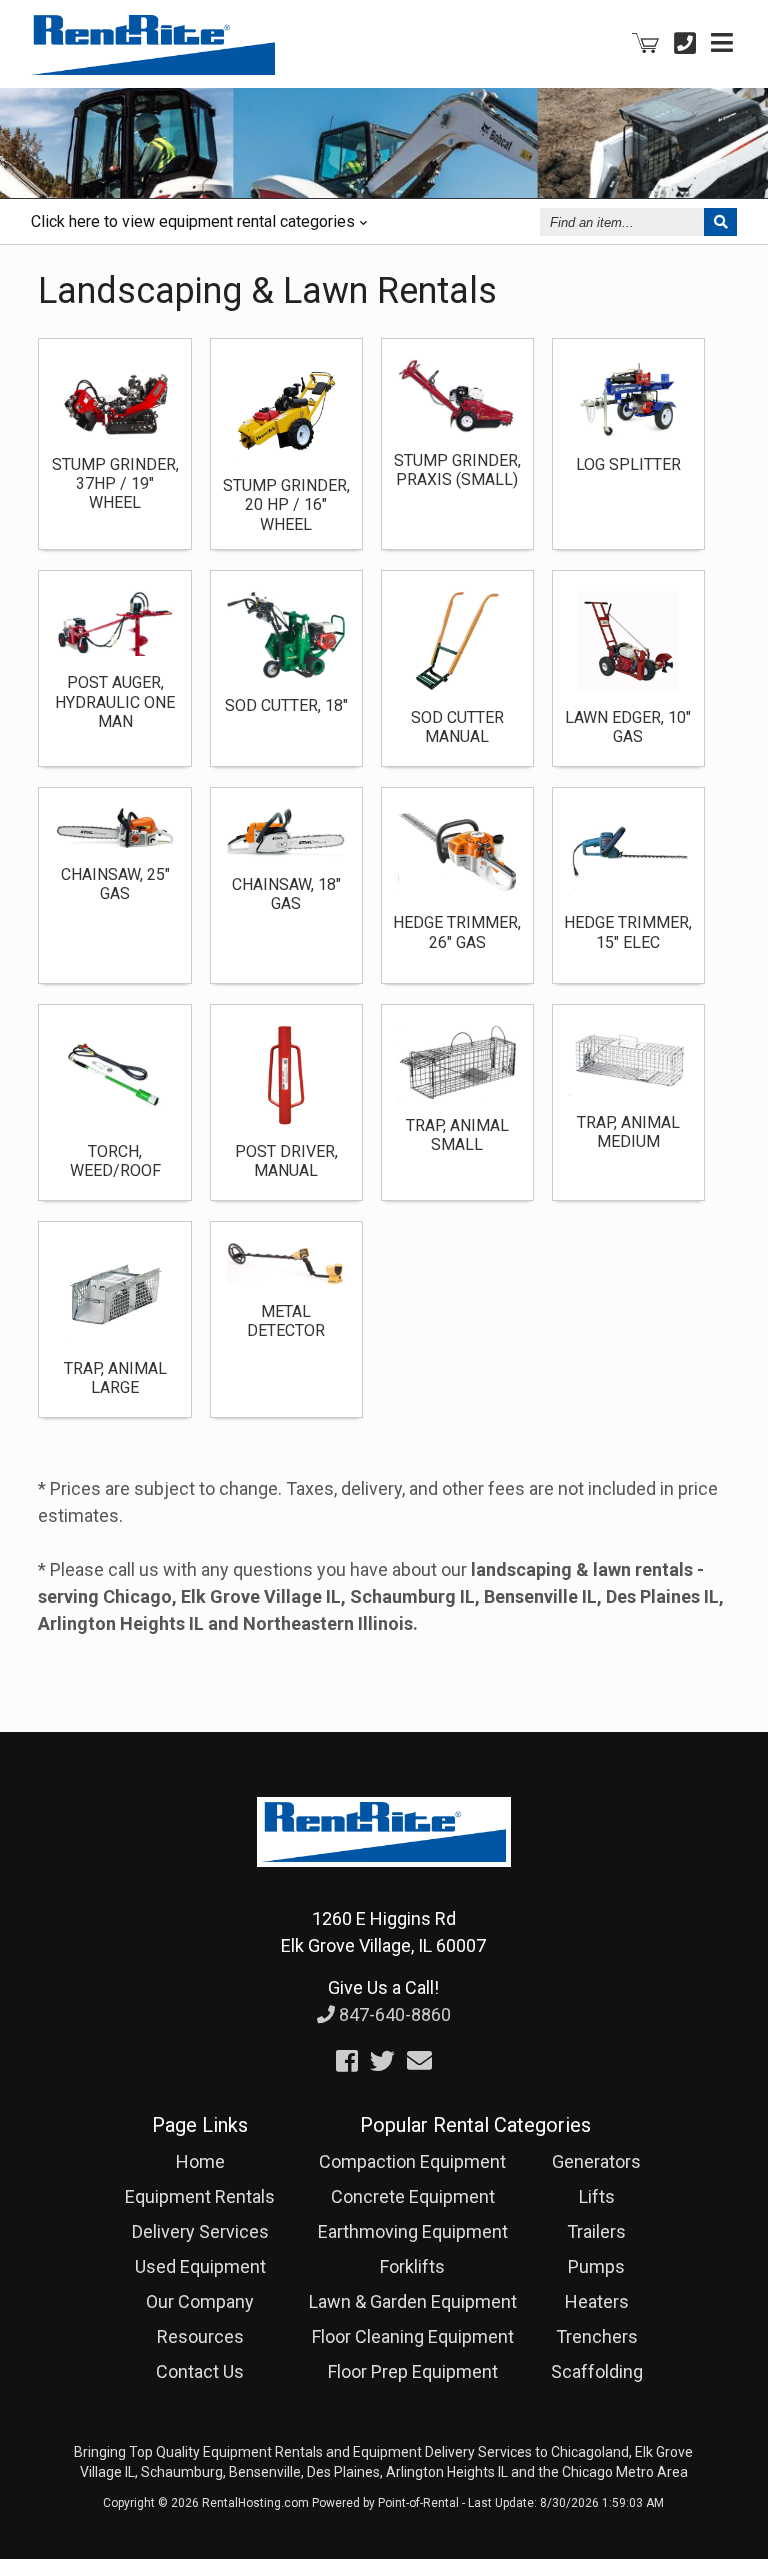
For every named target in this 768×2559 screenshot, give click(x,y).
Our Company (200, 2301)
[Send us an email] (419, 2061)
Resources (200, 2336)
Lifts (597, 2196)
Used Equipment (200, 2266)
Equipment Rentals (200, 2196)
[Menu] (722, 43)
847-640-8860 (393, 2014)
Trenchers (597, 2336)
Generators (596, 2161)
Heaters (597, 2301)
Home (200, 2161)
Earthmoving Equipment (413, 2231)
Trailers (596, 2231)
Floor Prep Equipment (413, 2371)
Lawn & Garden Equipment (413, 2301)
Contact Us (200, 2371)
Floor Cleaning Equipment (413, 2336)
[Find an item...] (720, 222)
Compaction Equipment (412, 2161)
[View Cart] (645, 43)
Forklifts (412, 2266)
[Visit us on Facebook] (347, 2061)
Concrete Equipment (413, 2196)
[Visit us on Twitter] (382, 2061)
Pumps (596, 2266)
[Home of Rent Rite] (384, 1880)
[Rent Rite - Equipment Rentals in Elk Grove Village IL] (153, 68)
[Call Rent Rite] (685, 43)
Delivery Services (200, 2231)
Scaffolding (597, 2371)
